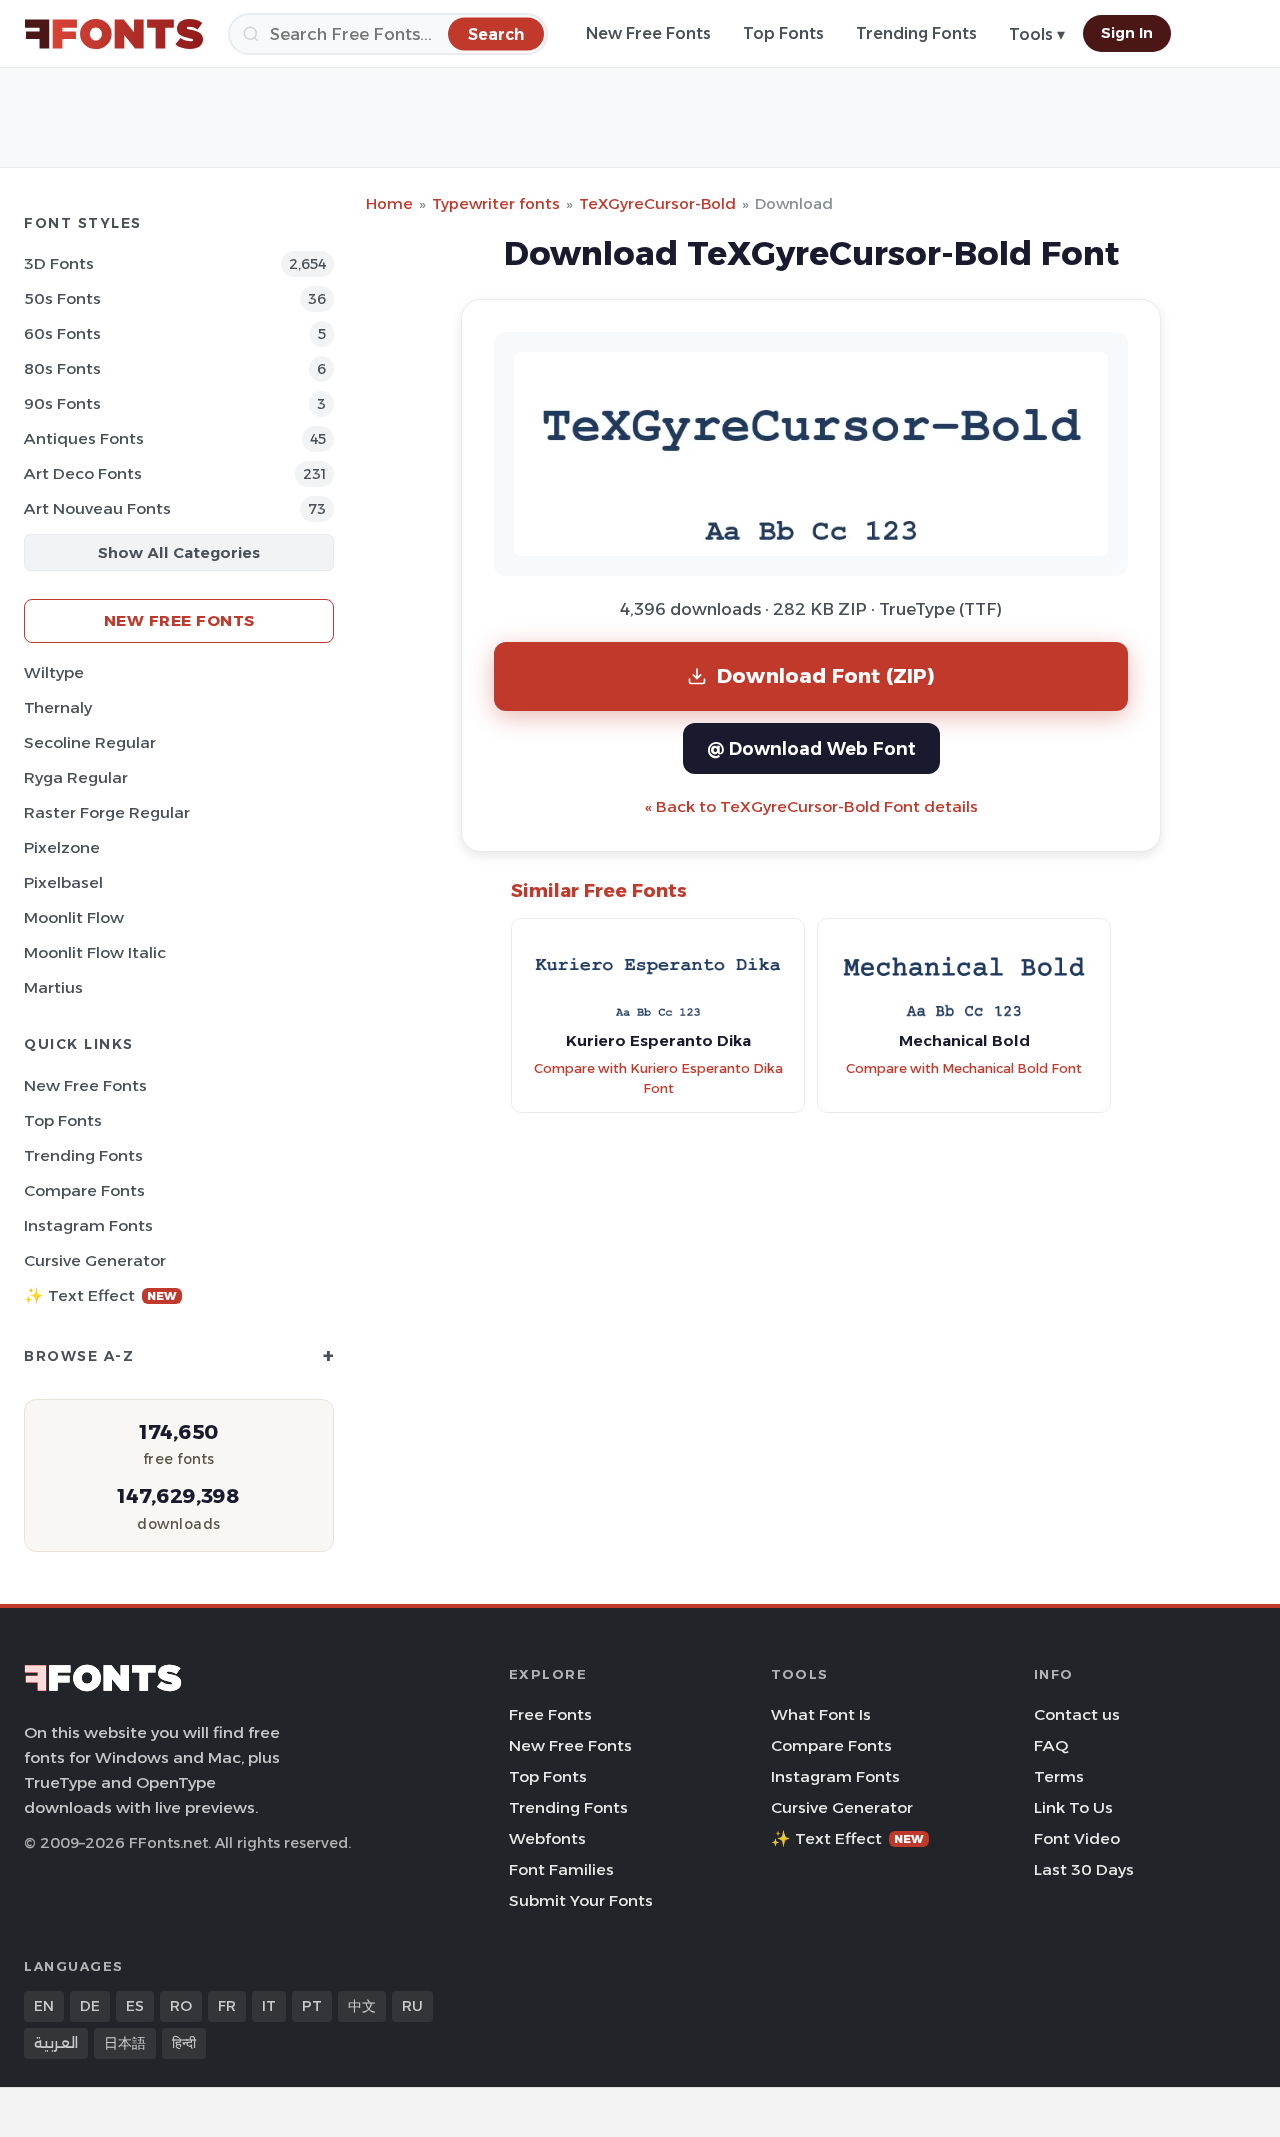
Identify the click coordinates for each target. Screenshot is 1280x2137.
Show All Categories (179, 552)
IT (269, 2006)
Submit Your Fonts (581, 1900)
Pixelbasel (63, 882)
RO (181, 2006)
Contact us (1077, 1714)
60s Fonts (62, 333)
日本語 (125, 2043)
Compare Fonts (84, 1190)
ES (135, 2006)
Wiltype (54, 672)
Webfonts (547, 1838)
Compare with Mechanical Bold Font (964, 1068)
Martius (53, 987)
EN (44, 2006)
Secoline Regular (90, 742)
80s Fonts (62, 368)
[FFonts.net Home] (114, 34)
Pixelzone (62, 847)
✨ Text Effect (100, 1295)
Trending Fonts (916, 33)
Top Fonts (783, 33)
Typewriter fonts (496, 203)
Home (389, 203)
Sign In (1127, 33)
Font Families (561, 1869)
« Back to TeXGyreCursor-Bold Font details (811, 806)
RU (412, 2006)
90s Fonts (62, 403)
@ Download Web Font (811, 748)
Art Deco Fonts (83, 473)
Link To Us (1073, 1807)
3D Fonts (59, 263)
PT (312, 2006)
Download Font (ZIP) (826, 675)
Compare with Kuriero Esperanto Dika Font (658, 1079)
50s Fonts (62, 298)
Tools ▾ (1037, 34)
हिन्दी (184, 2043)
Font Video (1077, 1838)
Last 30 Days (1084, 1869)
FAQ (1051, 1745)
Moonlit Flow (74, 917)
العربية (56, 2043)
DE (90, 2006)
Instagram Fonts (88, 1225)
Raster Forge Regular (107, 812)
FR (227, 2006)
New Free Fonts (648, 33)
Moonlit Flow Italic (95, 952)
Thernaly (58, 707)
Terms (1059, 1776)
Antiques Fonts (84, 438)
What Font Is (821, 1714)
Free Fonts (550, 1714)
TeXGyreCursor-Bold (657, 203)
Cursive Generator (95, 1260)
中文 (362, 2006)
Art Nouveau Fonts (97, 508)
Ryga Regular (76, 777)
